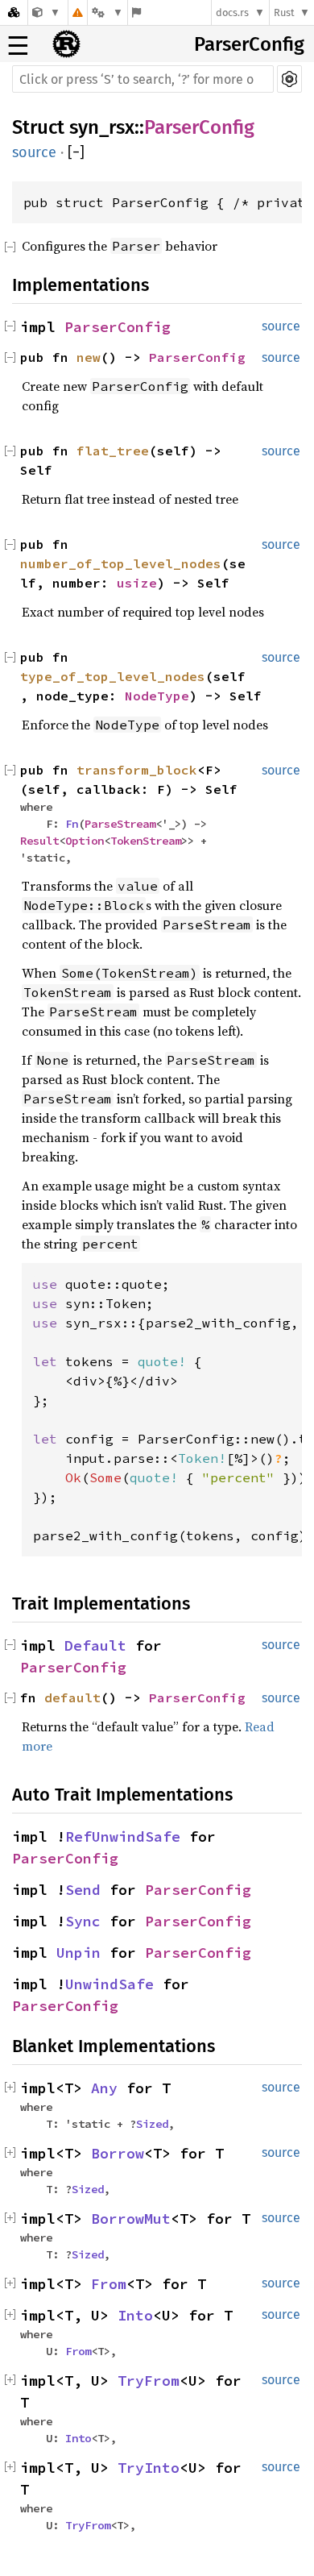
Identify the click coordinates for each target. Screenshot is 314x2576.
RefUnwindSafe (123, 1836)
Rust (284, 12)
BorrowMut (131, 2219)
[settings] (289, 79)
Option (85, 841)
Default (95, 1645)
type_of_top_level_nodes (113, 676)
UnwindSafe (109, 1984)
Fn (72, 824)
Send (83, 1890)
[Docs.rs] (14, 12)
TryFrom (149, 2381)
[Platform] (107, 12)
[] (76, 152)
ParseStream (120, 824)
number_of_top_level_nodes (121, 563)
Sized (152, 2124)
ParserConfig (249, 44)
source (34, 152)
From (109, 2284)
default (72, 1697)
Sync (83, 1921)
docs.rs (232, 12)
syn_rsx (102, 127)
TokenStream (146, 841)
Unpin (78, 1953)
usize (137, 583)
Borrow (118, 2153)
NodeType (157, 696)
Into (135, 2315)
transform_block (137, 770)
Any (104, 2088)
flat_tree (113, 451)
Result (39, 841)
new (89, 357)
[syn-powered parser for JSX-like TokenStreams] (46, 12)
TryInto (149, 2468)
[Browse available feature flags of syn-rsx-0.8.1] (136, 12)
